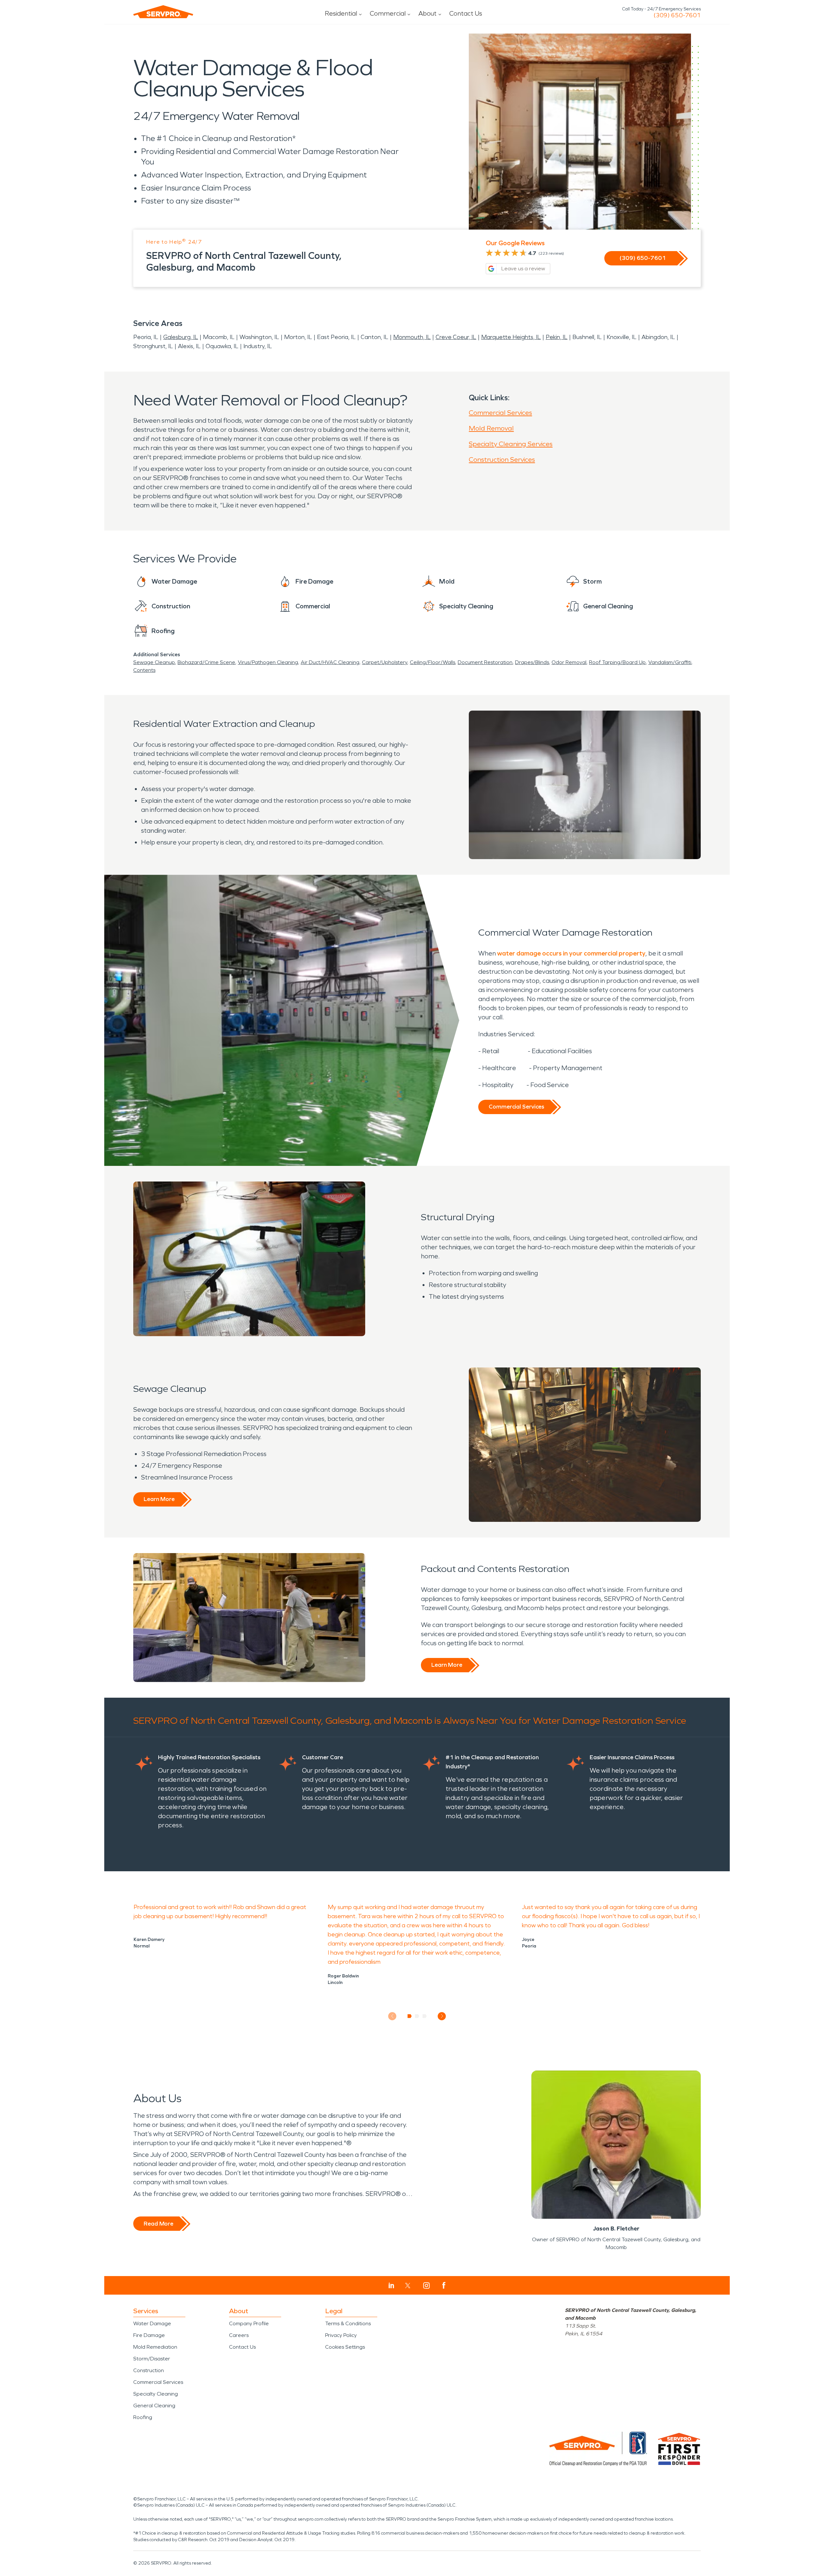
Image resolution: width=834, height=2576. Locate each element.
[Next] (442, 2016)
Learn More (159, 1499)
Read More (158, 2224)
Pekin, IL (557, 337)
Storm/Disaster (152, 2359)
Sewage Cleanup (154, 662)
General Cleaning (154, 2406)
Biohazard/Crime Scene (206, 662)
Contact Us (466, 13)
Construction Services (502, 460)
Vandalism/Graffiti (670, 662)
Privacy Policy (341, 2335)
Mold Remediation (155, 2347)
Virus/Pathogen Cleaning (268, 662)
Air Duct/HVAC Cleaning (330, 662)
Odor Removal (569, 662)
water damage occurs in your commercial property (571, 953)
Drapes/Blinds (532, 662)
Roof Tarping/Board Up (617, 662)
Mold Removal (491, 428)
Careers (239, 2335)
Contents (144, 670)
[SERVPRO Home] (163, 12)
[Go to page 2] (417, 2016)
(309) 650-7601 (677, 15)
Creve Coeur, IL (456, 337)
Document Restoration (485, 662)
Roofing (143, 2417)
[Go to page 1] (410, 2016)
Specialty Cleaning (156, 2394)
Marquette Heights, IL (511, 337)
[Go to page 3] (425, 2016)
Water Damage (152, 2323)
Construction (149, 2370)
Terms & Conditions (348, 2323)
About (427, 13)
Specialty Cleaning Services (511, 444)
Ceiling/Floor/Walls (432, 662)
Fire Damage (149, 2335)
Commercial (388, 13)
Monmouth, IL (412, 337)
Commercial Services (500, 413)
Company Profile (249, 2323)
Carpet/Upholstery (385, 662)
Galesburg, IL (181, 337)
